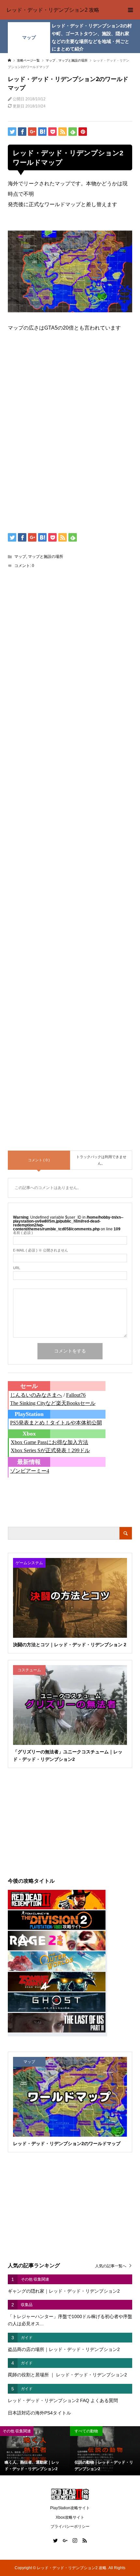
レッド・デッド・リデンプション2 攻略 (53, 10)
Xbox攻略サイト (70, 2517)
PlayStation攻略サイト (70, 2508)
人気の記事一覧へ (111, 2266)
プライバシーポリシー (70, 2526)
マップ (29, 37)
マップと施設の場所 (46, 557)
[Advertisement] (70, 390)
